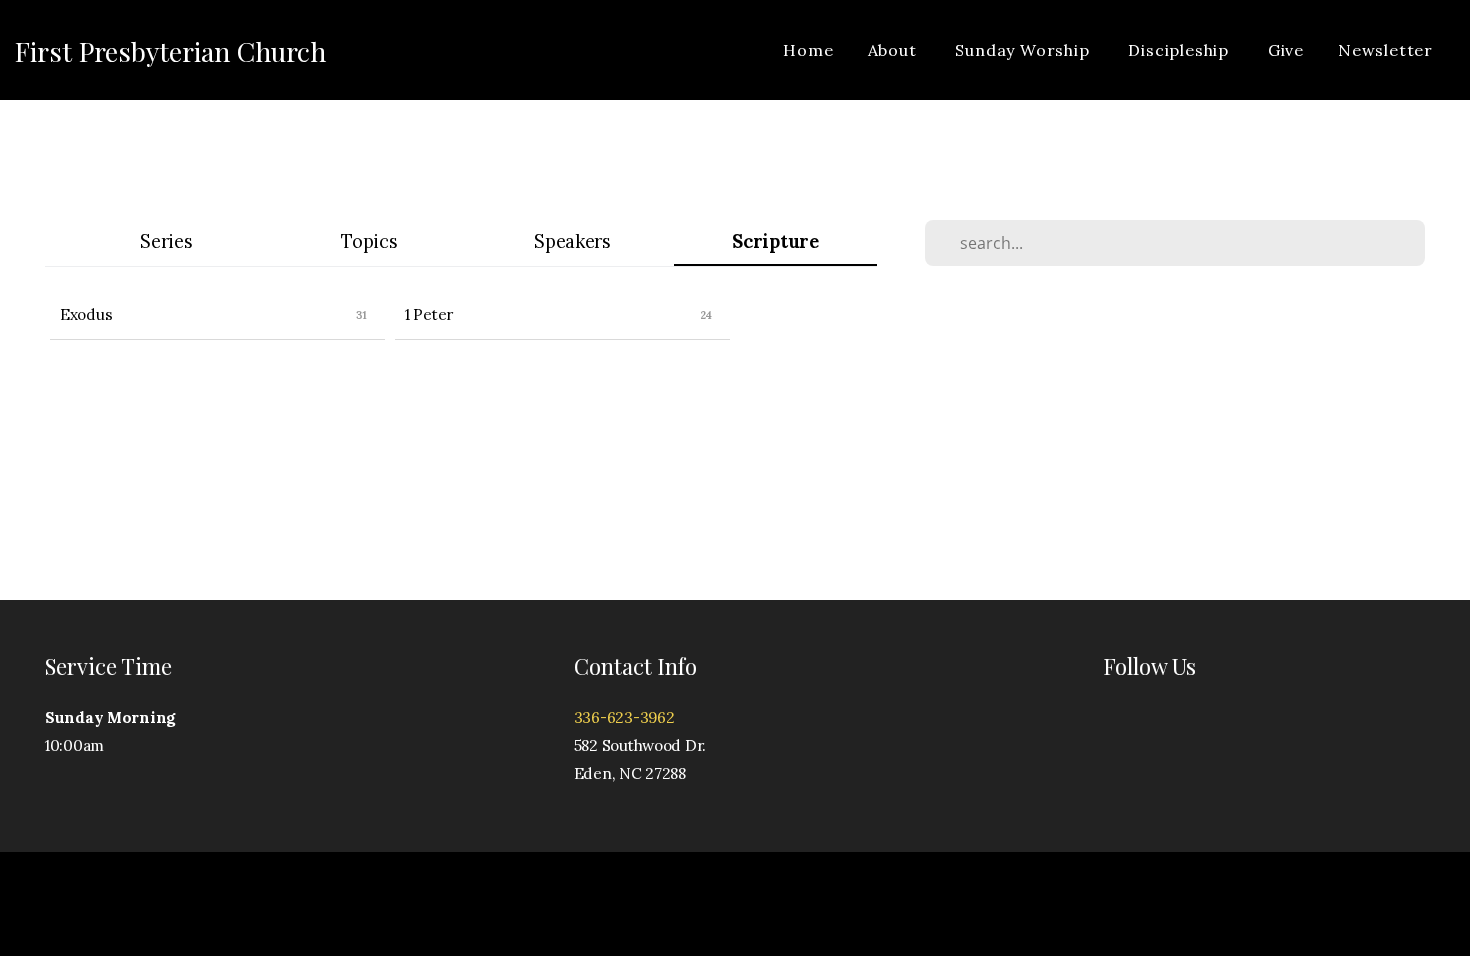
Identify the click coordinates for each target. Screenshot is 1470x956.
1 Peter (429, 314)
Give (1286, 50)
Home (808, 50)
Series (166, 241)
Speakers (572, 241)
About (895, 50)
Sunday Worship (1024, 50)
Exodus (86, 314)
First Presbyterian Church (170, 51)
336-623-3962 (624, 717)
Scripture (775, 241)
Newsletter (1385, 50)
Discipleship (1180, 50)
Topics (369, 241)
